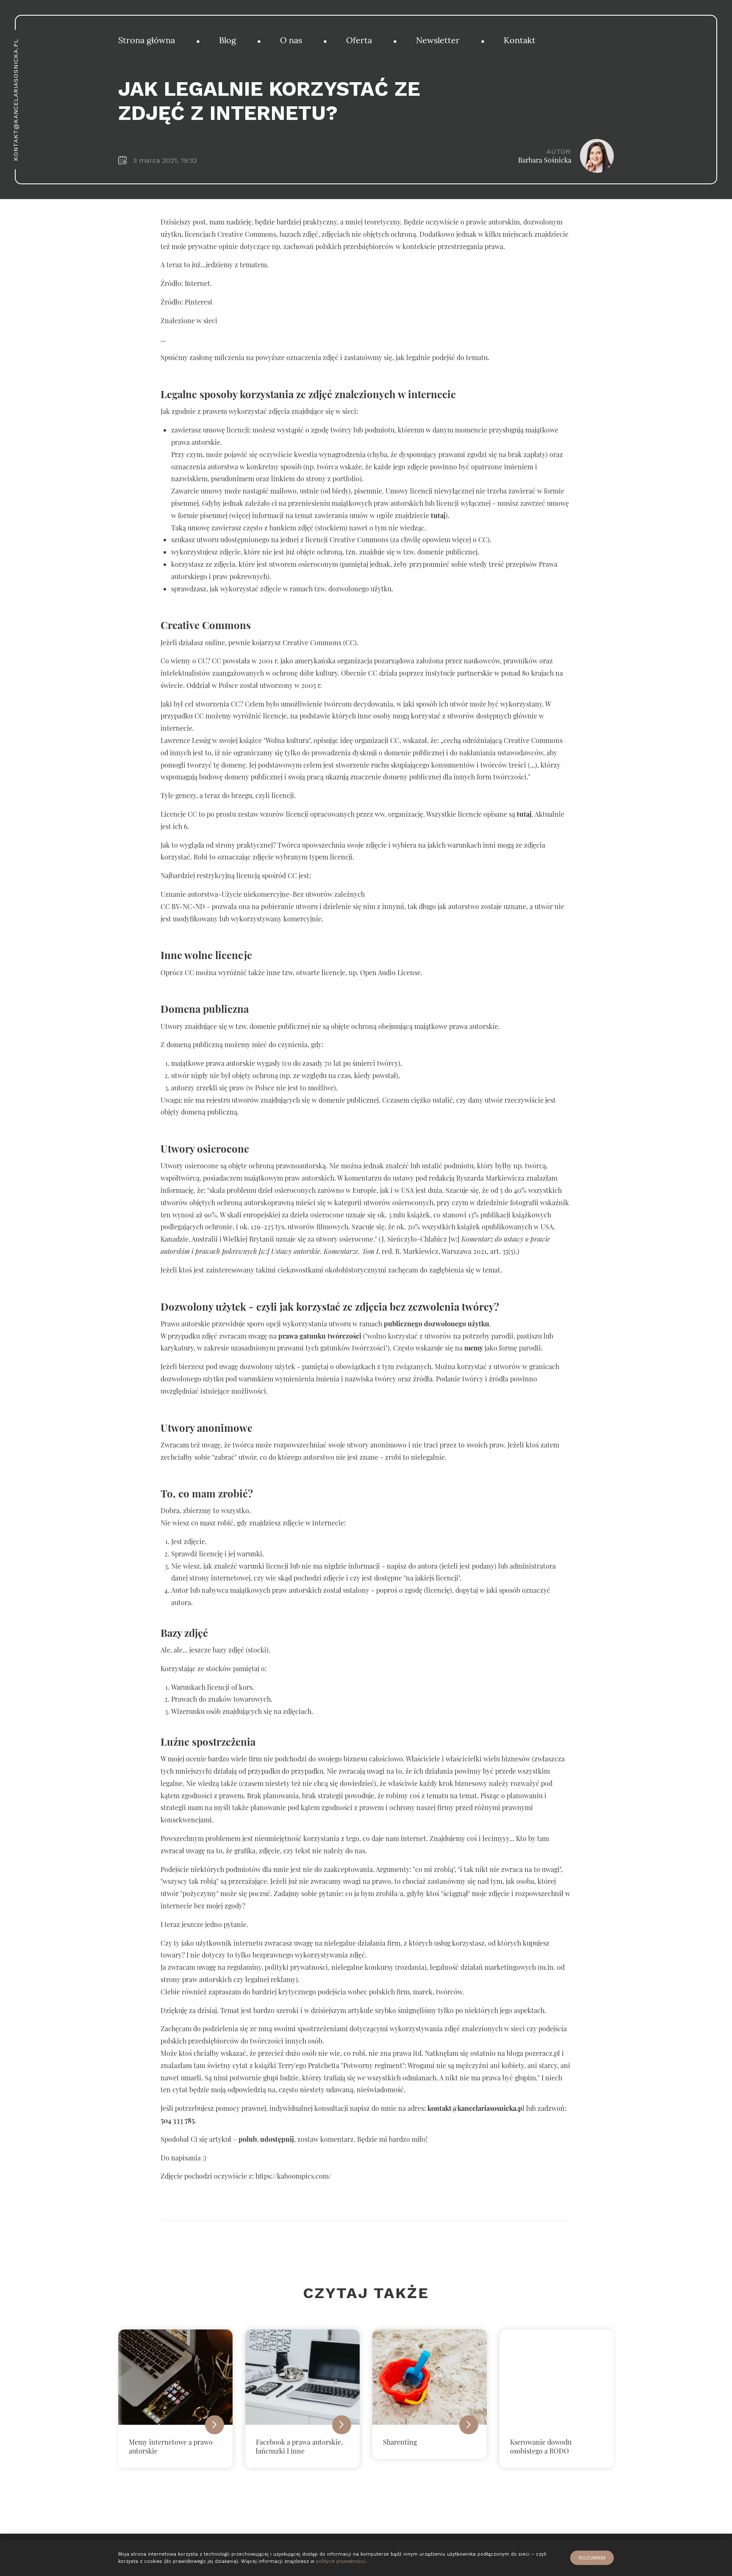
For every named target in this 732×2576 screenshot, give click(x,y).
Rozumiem (592, 2558)
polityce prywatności (341, 2561)
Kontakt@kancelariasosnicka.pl (16, 100)
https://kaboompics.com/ (293, 2176)
